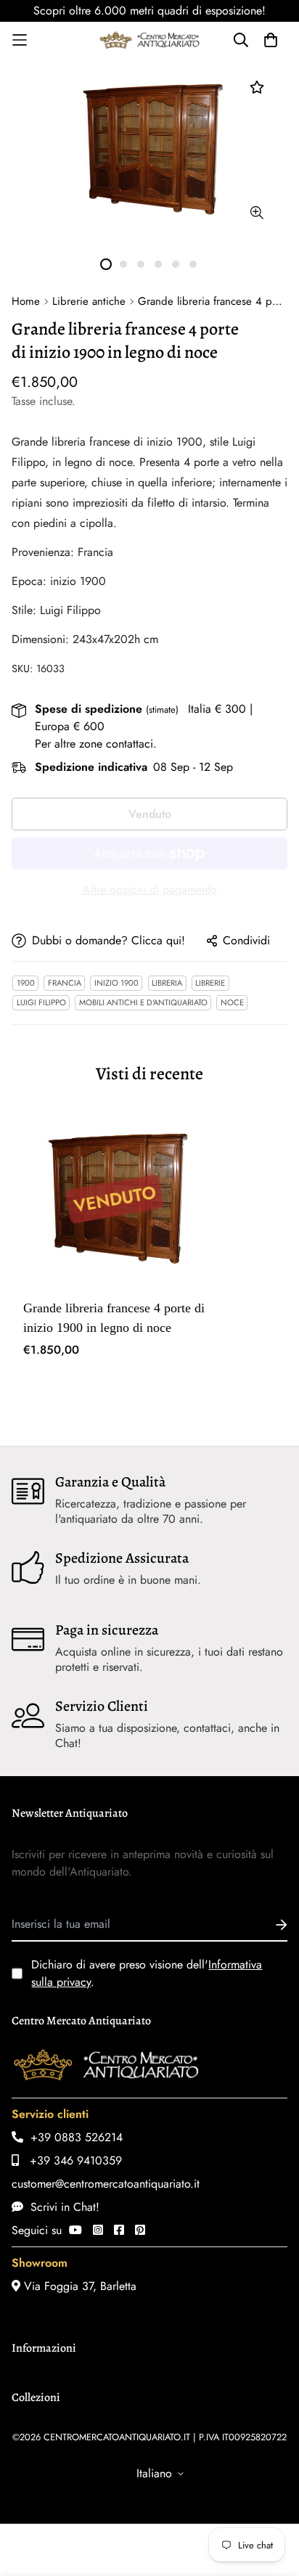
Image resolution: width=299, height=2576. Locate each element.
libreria (167, 983)
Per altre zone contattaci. (96, 744)
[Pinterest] (140, 2230)
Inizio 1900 (116, 983)
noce (232, 1002)
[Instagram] (98, 2230)
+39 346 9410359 (70, 2160)
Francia (65, 983)
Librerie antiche (89, 301)
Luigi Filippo (41, 1002)
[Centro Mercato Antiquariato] (149, 40)
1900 (26, 983)
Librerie (210, 983)
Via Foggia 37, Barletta (78, 2286)
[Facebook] (119, 2230)
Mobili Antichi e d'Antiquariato (143, 1002)
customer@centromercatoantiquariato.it (106, 2184)
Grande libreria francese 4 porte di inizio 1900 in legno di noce (114, 1318)
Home (26, 301)
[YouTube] (75, 2230)
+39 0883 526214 (73, 2137)
